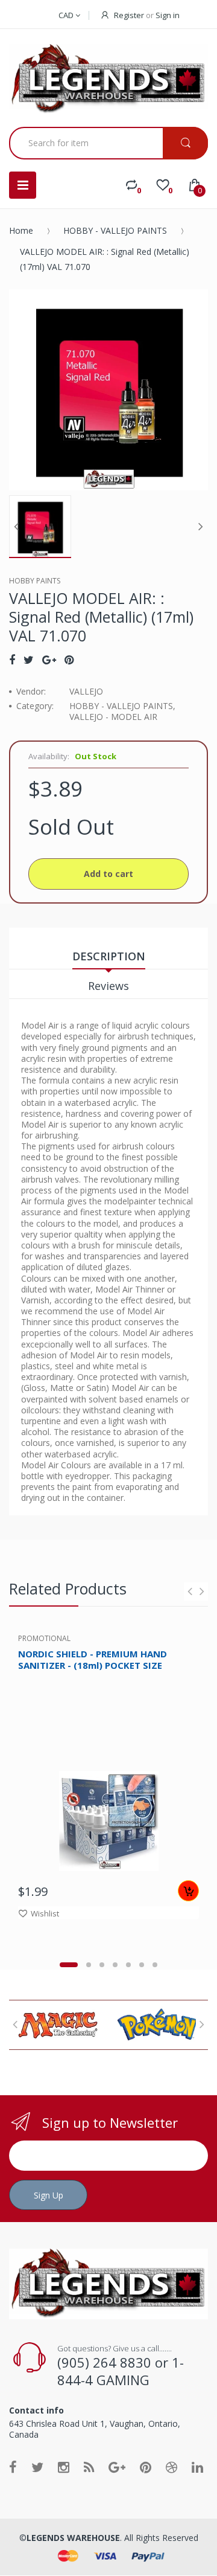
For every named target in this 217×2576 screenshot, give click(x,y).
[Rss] (89, 2467)
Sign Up (49, 2195)
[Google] (49, 660)
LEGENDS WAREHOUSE (73, 2538)
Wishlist (45, 1913)
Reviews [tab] (108, 986)
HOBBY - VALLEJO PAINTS (115, 230)
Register (129, 15)
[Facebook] (12, 660)
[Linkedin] (197, 2467)
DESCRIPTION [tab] (109, 956)
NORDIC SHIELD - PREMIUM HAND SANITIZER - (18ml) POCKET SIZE (93, 1659)
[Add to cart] (188, 1891)
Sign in (168, 15)
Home (21, 230)
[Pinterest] (69, 660)
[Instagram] (64, 2467)
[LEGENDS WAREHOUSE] (108, 79)
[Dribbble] (171, 2467)
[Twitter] (29, 660)
